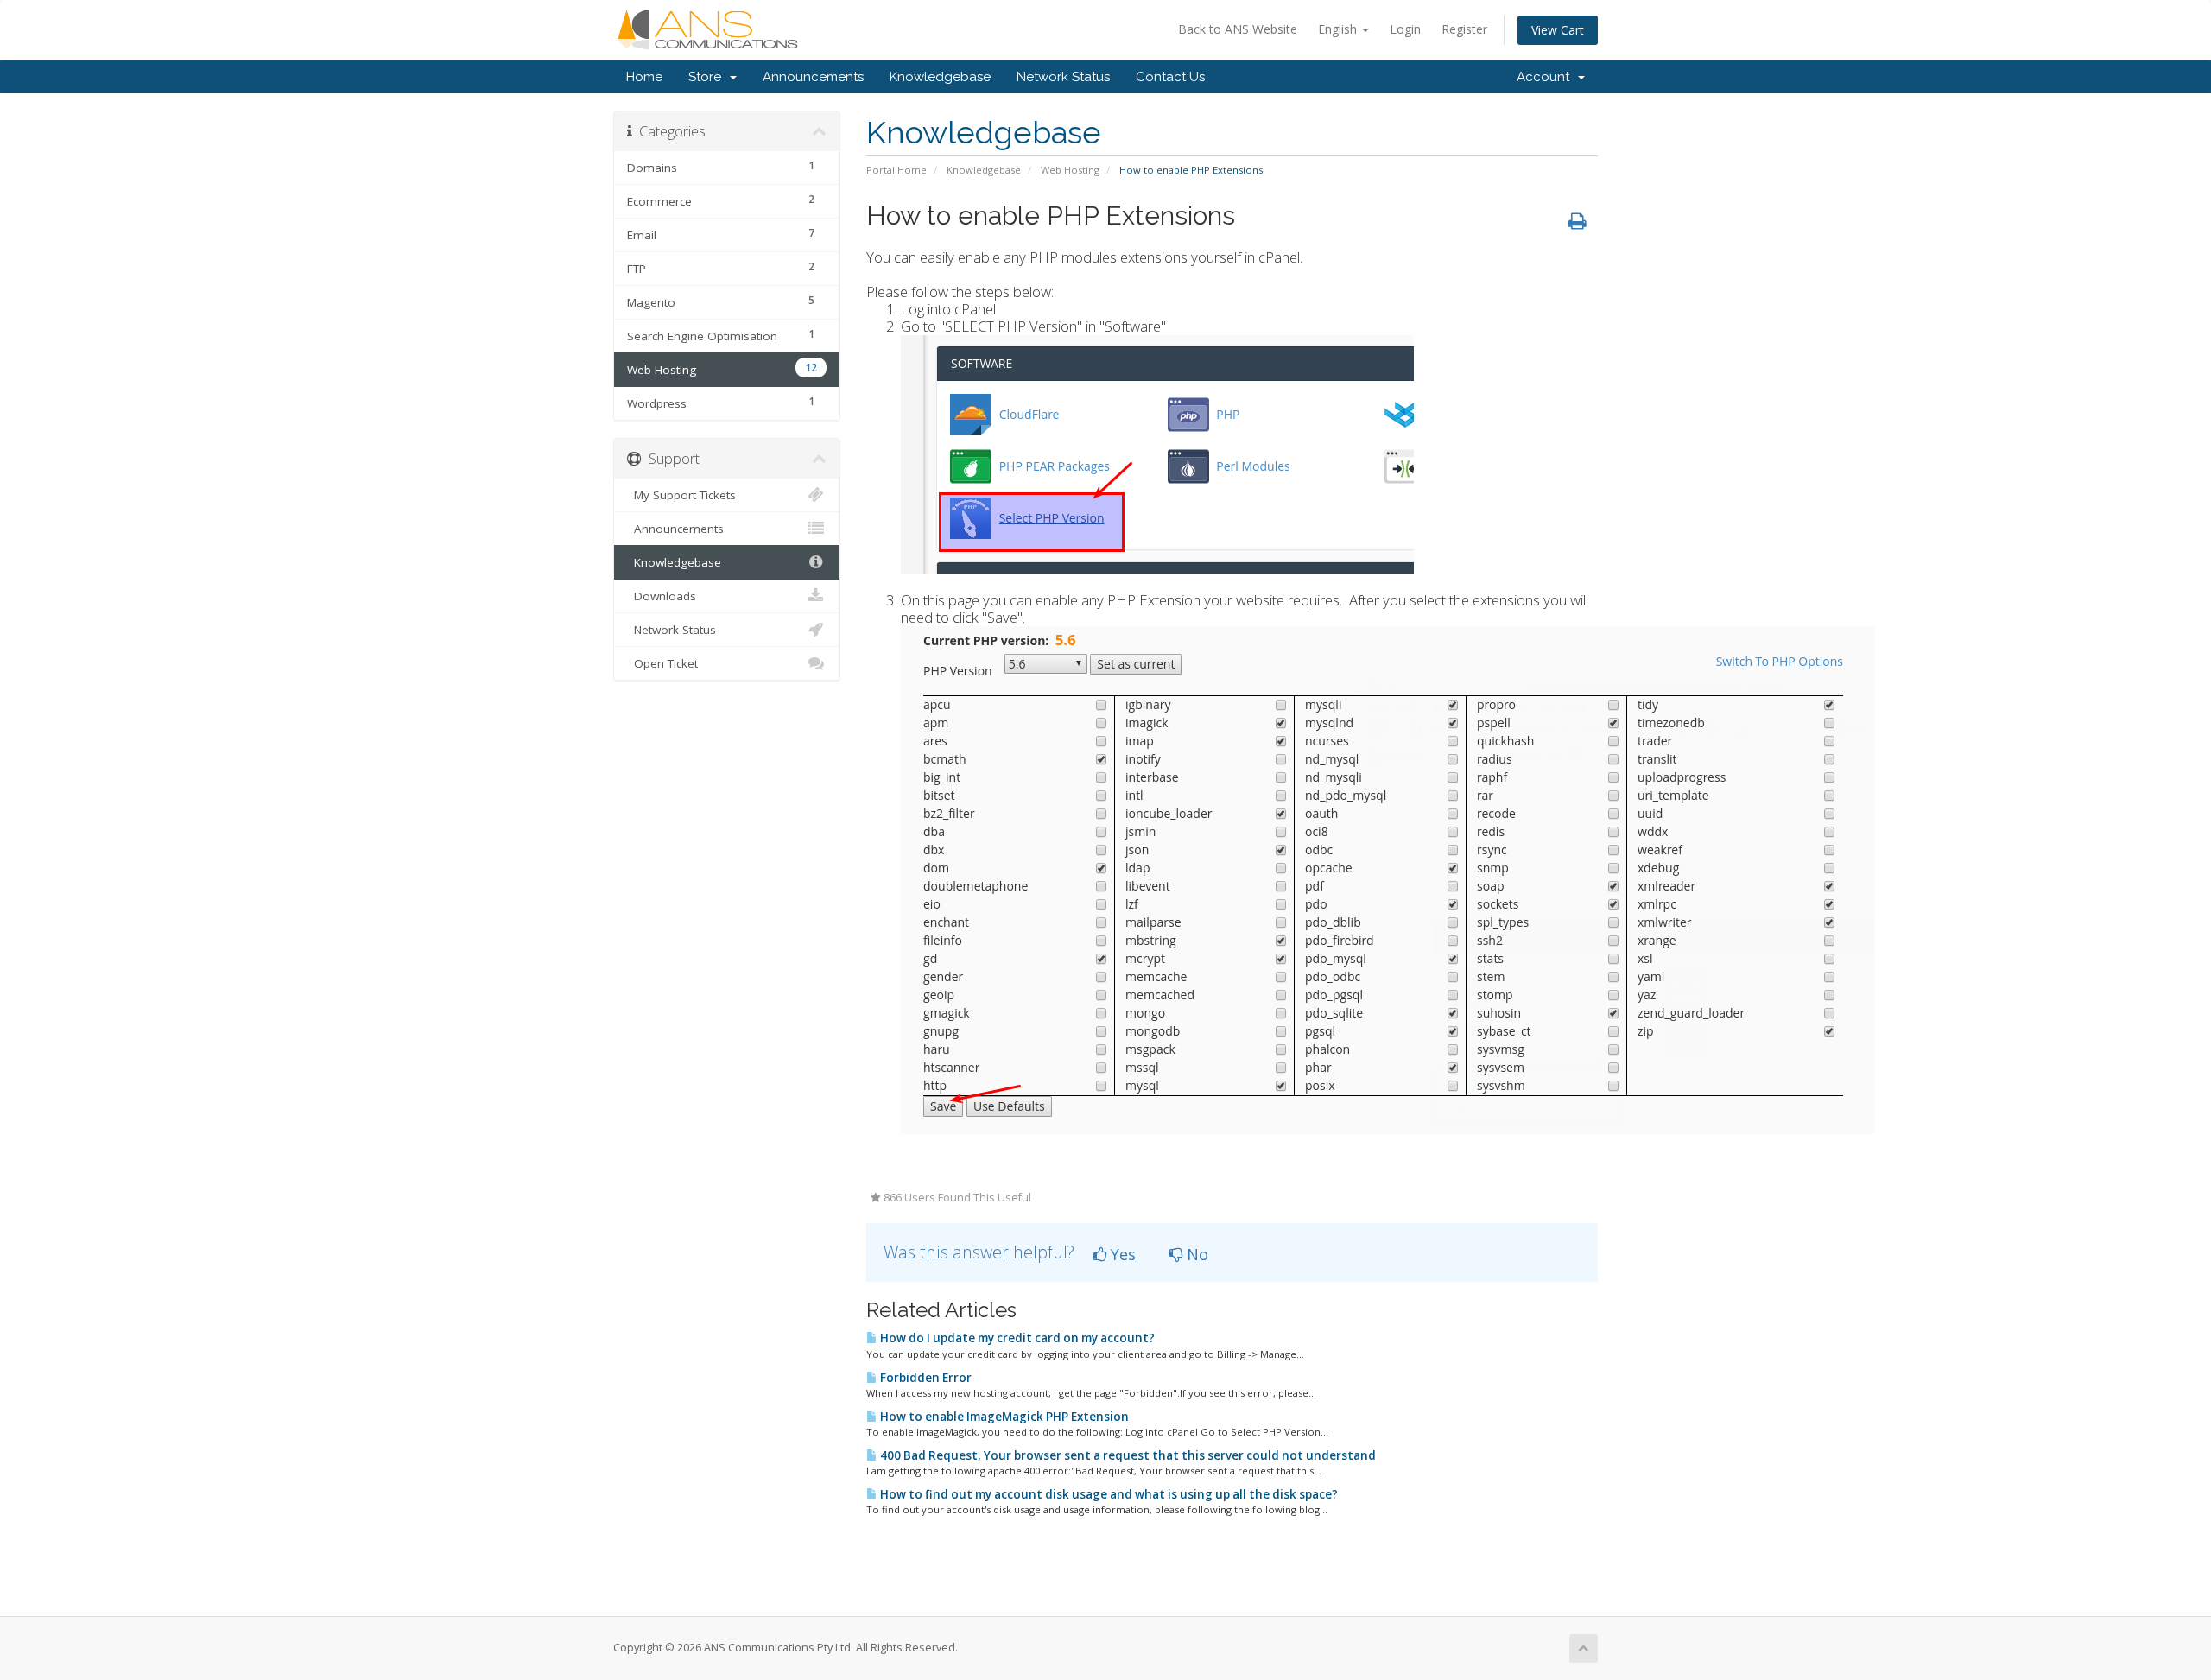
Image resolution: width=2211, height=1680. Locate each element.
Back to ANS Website (1238, 29)
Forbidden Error (925, 1378)
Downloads (662, 596)
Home (644, 77)
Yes (1121, 1254)
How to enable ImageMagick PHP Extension (1003, 1417)
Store (708, 77)
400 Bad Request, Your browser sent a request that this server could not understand (1127, 1455)
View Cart (1558, 30)
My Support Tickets (681, 495)
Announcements (813, 77)
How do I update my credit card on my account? (1016, 1338)
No (1195, 1254)
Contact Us (1170, 77)
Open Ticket (662, 663)
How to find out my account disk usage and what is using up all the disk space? (1108, 1494)
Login (1405, 29)
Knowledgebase (940, 77)
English (1339, 29)
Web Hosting (1070, 170)
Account (1546, 77)
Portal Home (896, 170)
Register (1464, 29)
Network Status (1063, 77)
